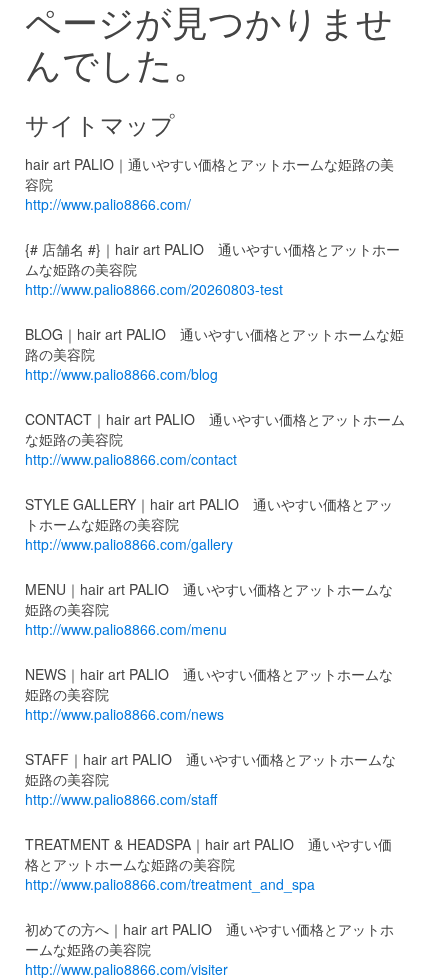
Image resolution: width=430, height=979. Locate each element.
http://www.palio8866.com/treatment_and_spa (170, 884)
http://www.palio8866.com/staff (121, 799)
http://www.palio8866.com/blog (121, 374)
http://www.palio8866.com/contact (131, 459)
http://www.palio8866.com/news (124, 714)
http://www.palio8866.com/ (108, 204)
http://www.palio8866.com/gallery (129, 544)
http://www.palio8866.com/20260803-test (154, 289)
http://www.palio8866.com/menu (126, 629)
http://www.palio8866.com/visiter (126, 969)
